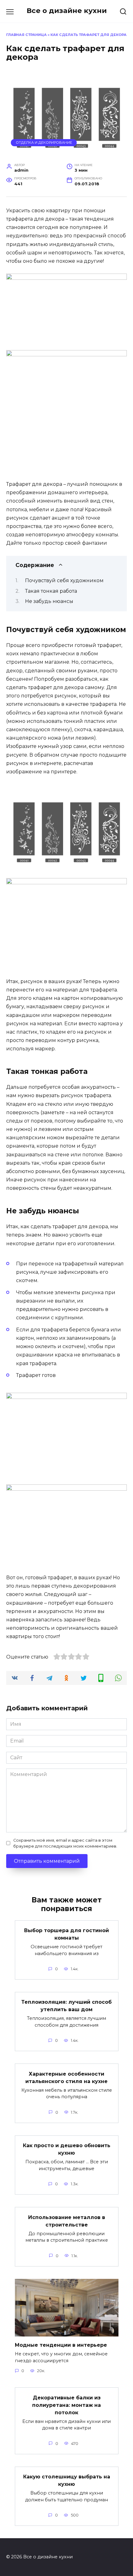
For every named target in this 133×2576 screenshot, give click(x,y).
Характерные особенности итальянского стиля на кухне (66, 2077)
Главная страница (26, 35)
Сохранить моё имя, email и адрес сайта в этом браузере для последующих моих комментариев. (65, 1843)
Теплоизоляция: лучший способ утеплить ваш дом (66, 2006)
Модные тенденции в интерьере (61, 2345)
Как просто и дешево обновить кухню (67, 2149)
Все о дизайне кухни (67, 11)
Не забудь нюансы (49, 601)
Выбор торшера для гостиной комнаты (66, 1934)
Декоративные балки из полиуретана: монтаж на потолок (66, 2405)
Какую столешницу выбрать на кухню (67, 2480)
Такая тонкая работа (51, 591)
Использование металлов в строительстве (67, 2221)
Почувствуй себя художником (64, 580)
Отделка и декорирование (44, 143)
